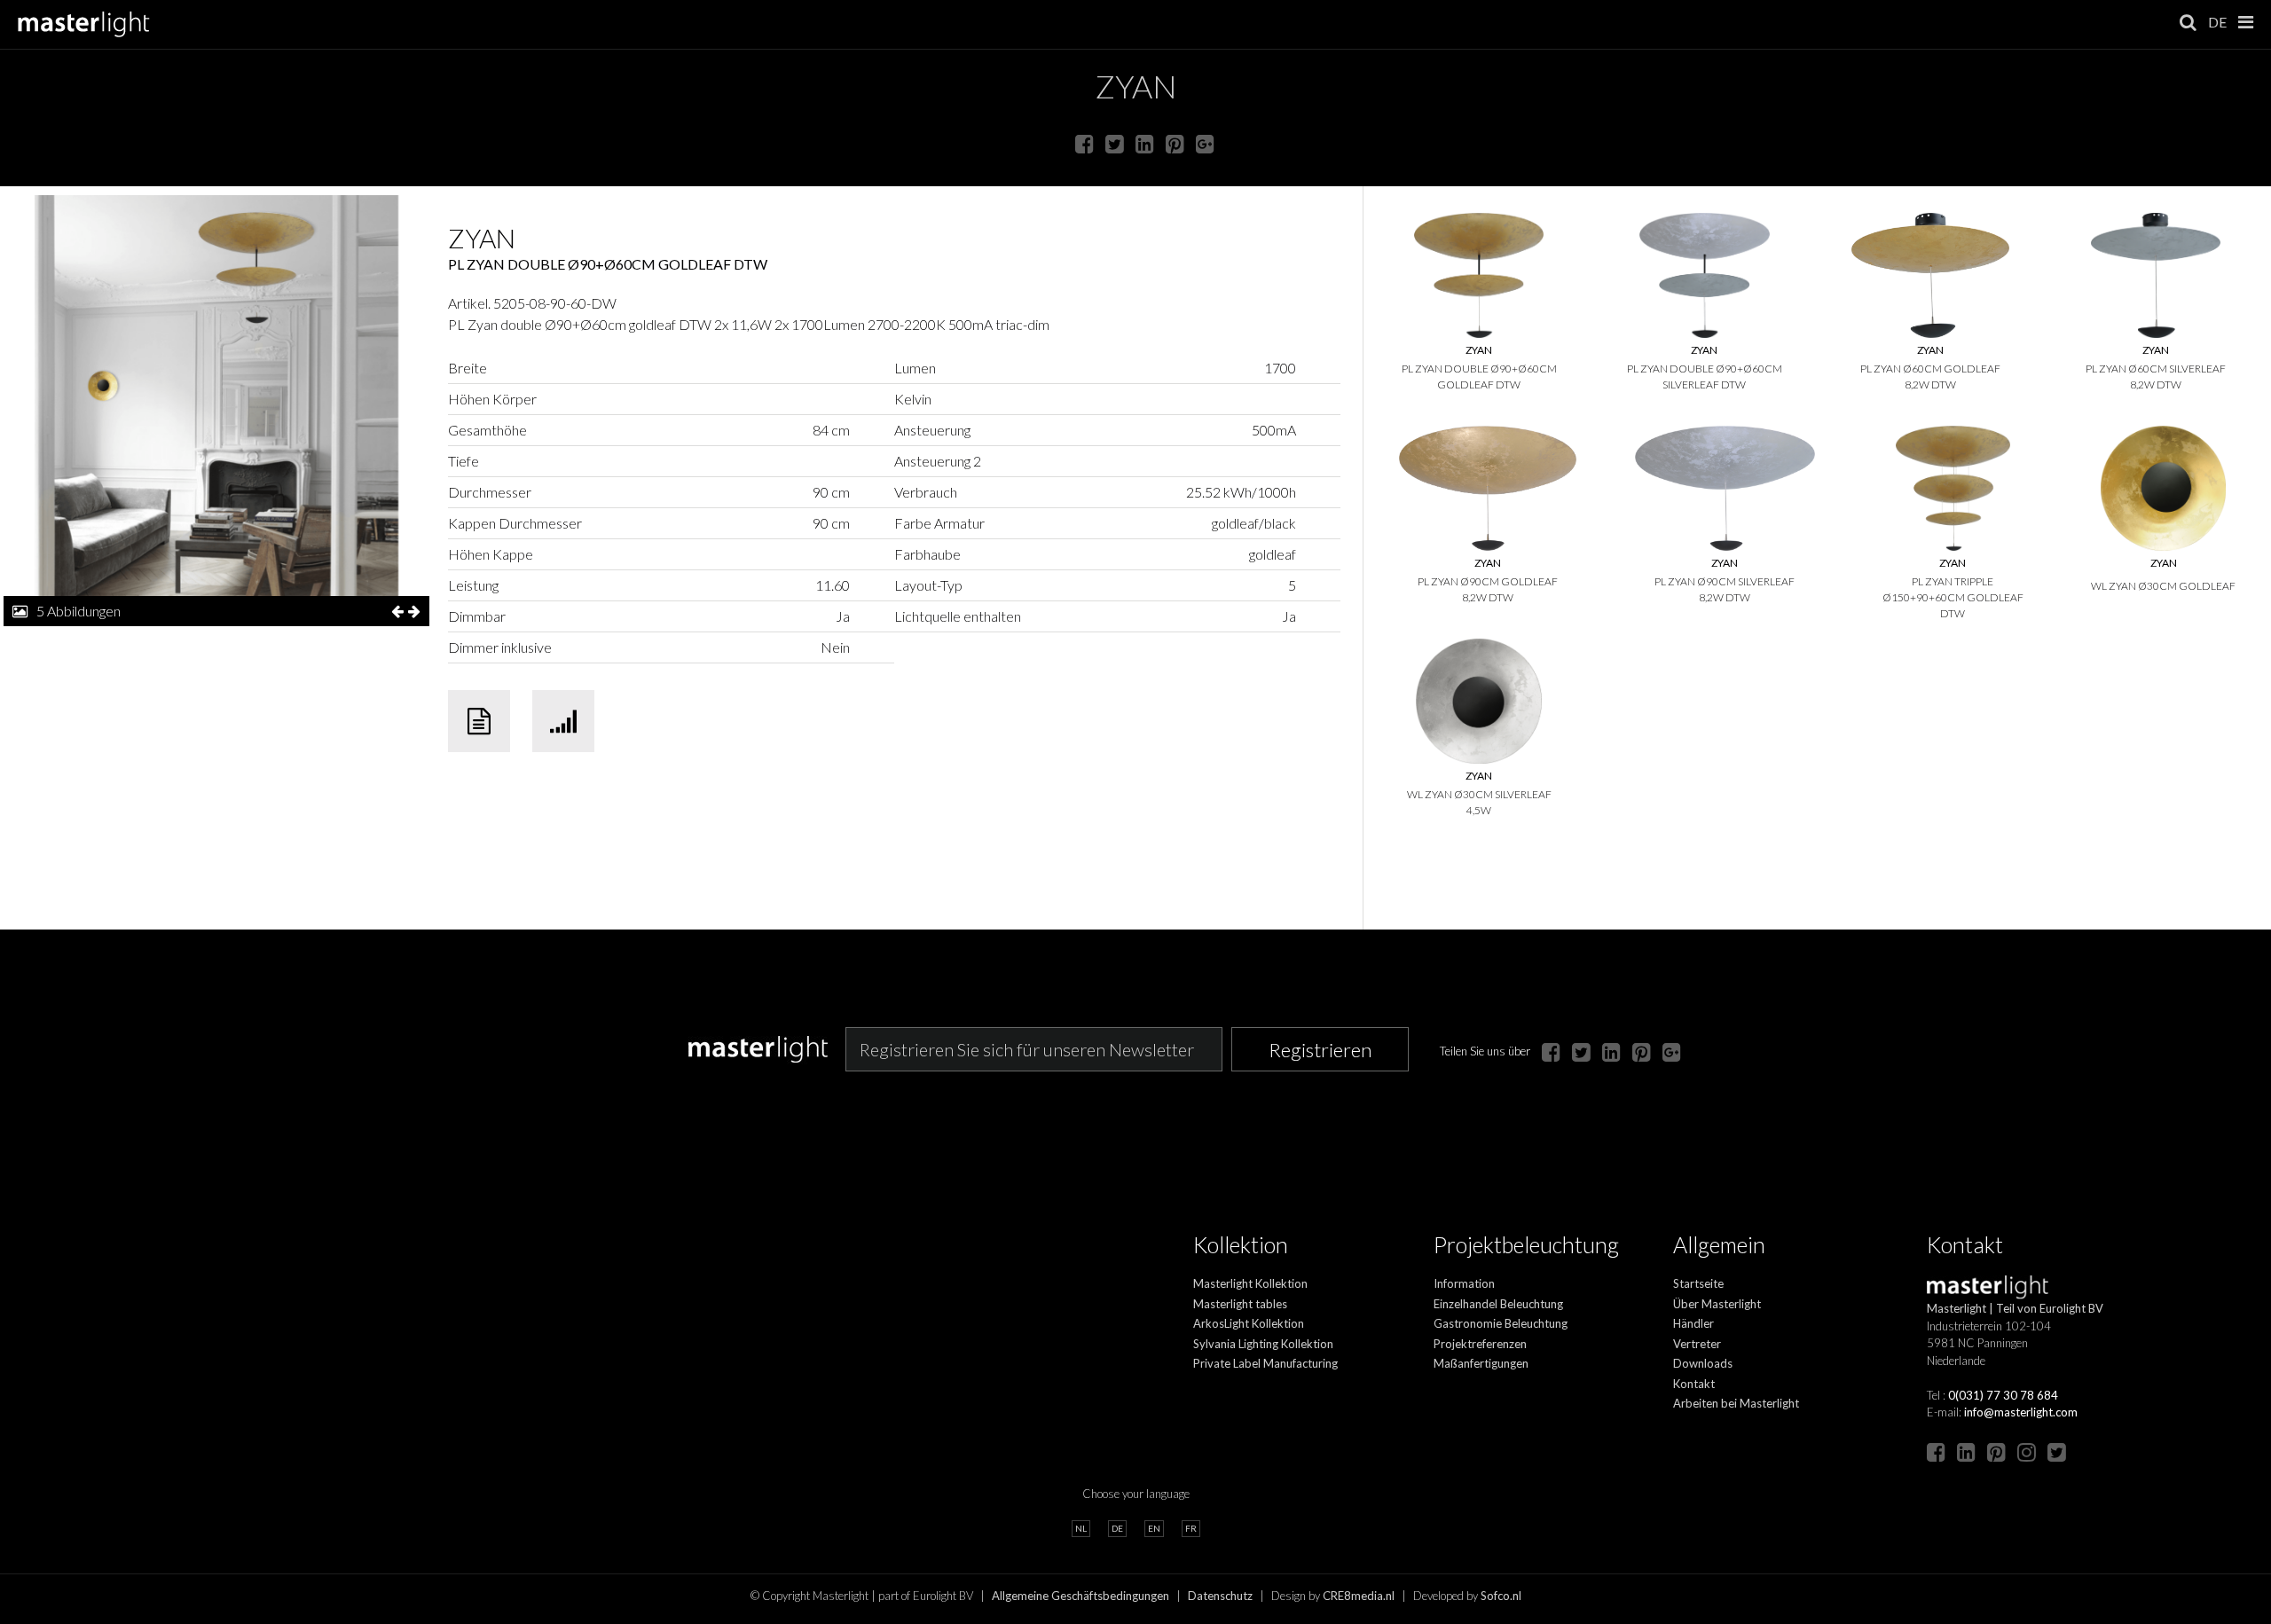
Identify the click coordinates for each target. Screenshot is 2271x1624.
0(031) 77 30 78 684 (2003, 1395)
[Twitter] (1115, 143)
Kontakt (1694, 1384)
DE (2217, 22)
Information (1464, 1283)
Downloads (1703, 1363)
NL (1081, 1528)
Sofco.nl (1501, 1596)
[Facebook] (1084, 143)
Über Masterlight (1717, 1304)
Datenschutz (1220, 1596)
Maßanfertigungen (1481, 1363)
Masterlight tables (1240, 1304)
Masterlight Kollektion (1250, 1283)
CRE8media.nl (1359, 1596)
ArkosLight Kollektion (1249, 1323)
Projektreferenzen (1480, 1344)
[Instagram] (2027, 1451)
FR (1191, 1528)
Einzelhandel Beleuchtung (1498, 1304)
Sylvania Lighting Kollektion (1263, 1344)
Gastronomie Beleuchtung (1501, 1323)
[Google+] (1205, 143)
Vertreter (1697, 1344)
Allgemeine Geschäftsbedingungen (1080, 1596)
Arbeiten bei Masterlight (1736, 1403)
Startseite (1698, 1283)
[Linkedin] (1145, 143)
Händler (1693, 1323)
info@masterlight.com (2021, 1412)
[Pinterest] (1175, 143)
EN (1154, 1528)
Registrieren (1320, 1050)
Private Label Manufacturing (1265, 1363)
